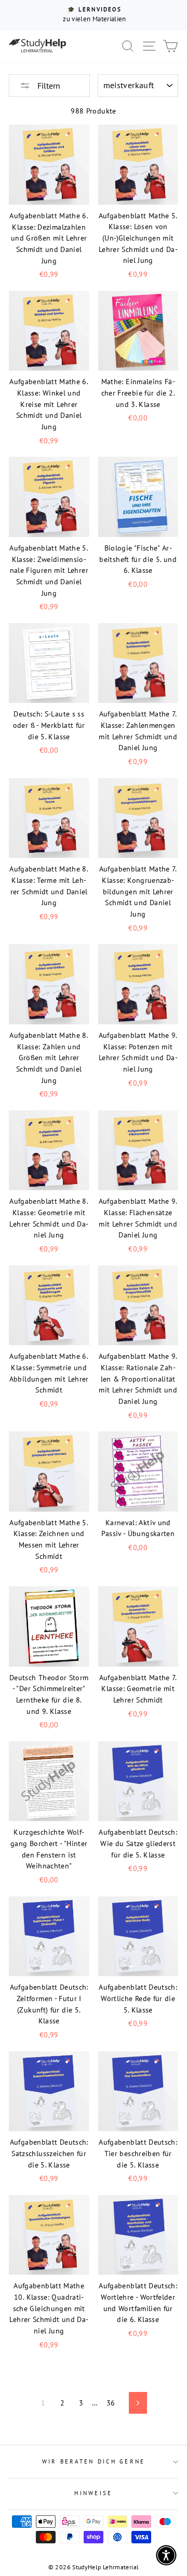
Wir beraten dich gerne (94, 2461)
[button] (166, 2555)
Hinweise (93, 2493)
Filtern (48, 86)
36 (111, 2403)
